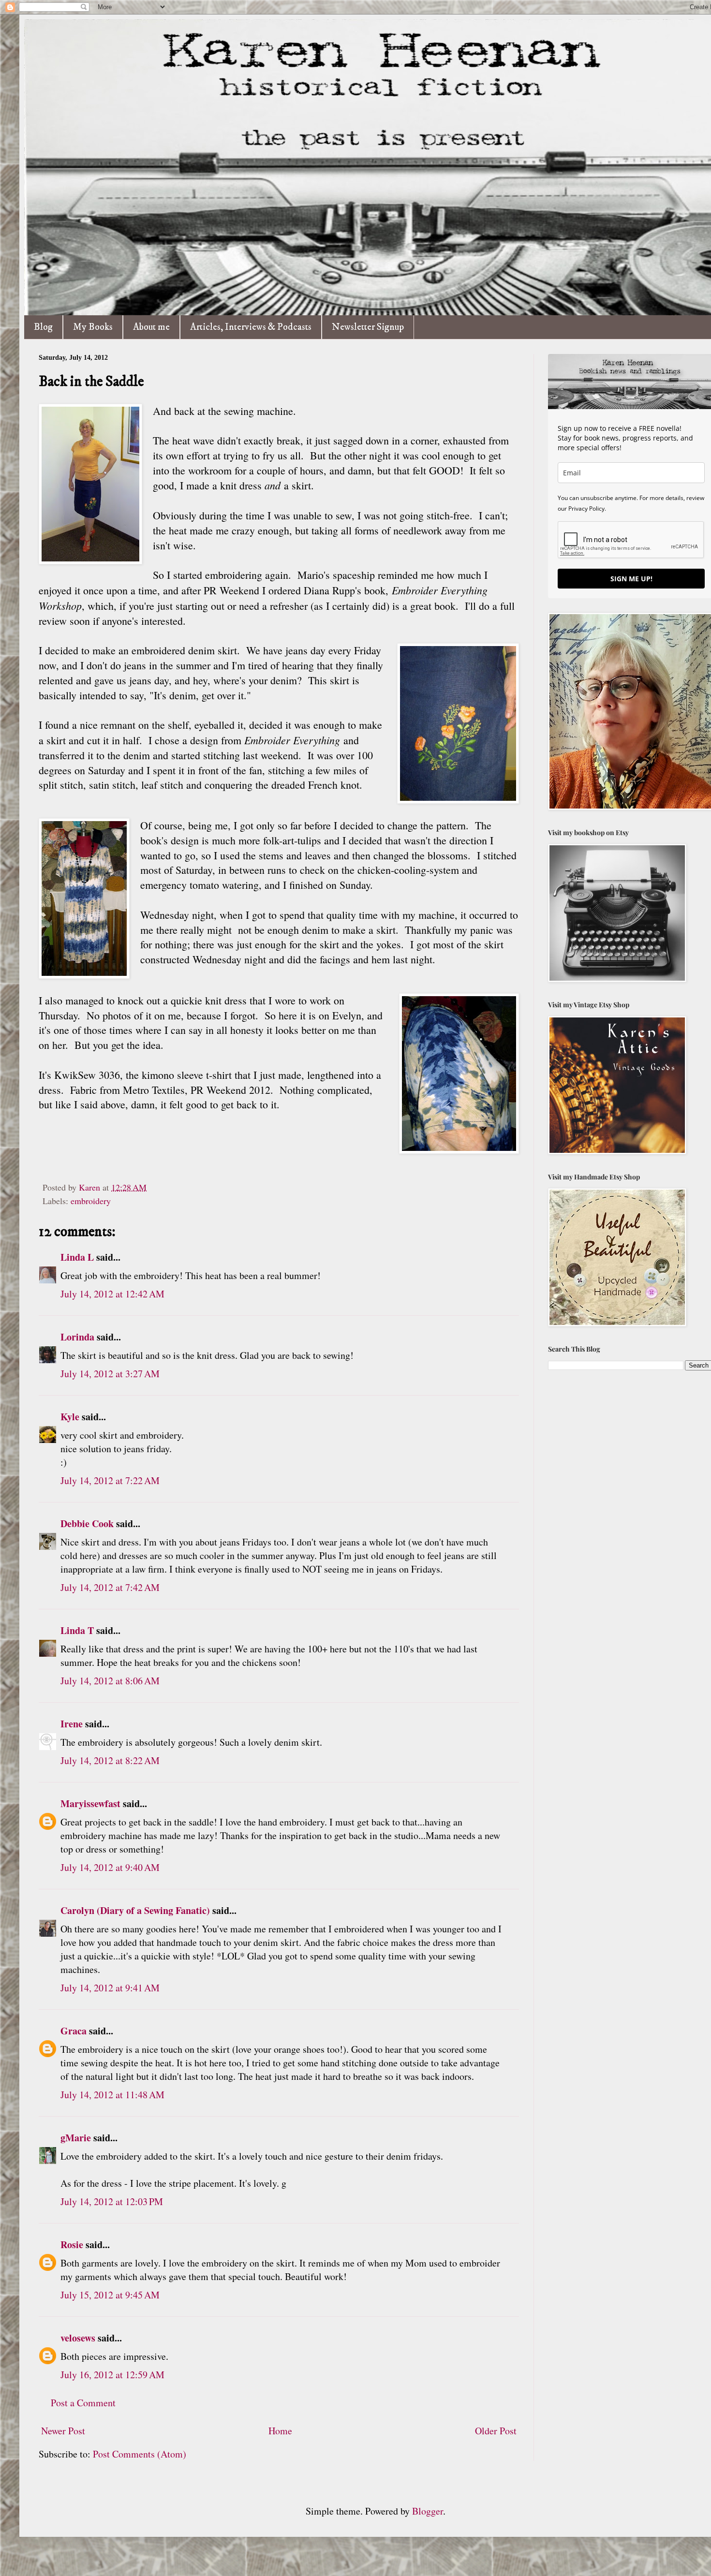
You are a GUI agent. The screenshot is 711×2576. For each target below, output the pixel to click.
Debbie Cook (87, 1524)
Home (280, 2431)
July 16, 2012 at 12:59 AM (112, 2375)
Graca (74, 2031)
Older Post (496, 2431)
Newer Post (63, 2431)
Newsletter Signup (368, 327)
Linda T (77, 1630)
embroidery (91, 1201)
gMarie (76, 2138)
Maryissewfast (90, 1803)
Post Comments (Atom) (140, 2454)
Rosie (72, 2245)
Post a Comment (83, 2403)
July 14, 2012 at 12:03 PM (112, 2201)
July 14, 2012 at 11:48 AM (112, 2095)
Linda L (77, 1257)
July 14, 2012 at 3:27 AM (110, 1374)
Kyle (70, 1417)
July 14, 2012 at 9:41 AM (110, 1988)
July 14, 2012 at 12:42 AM (112, 1294)
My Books (93, 327)
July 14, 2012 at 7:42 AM (110, 1587)
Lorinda (77, 1337)
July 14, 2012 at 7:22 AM (110, 1480)
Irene (72, 1724)
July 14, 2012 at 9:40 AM (110, 1867)
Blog (43, 327)
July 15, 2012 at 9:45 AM (110, 2295)
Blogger (428, 2511)
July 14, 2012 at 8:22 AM (110, 1760)
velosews (78, 2338)
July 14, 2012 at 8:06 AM (110, 1681)
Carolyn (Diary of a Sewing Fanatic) (135, 1910)
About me (151, 327)
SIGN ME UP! (631, 579)
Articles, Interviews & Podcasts (251, 327)
